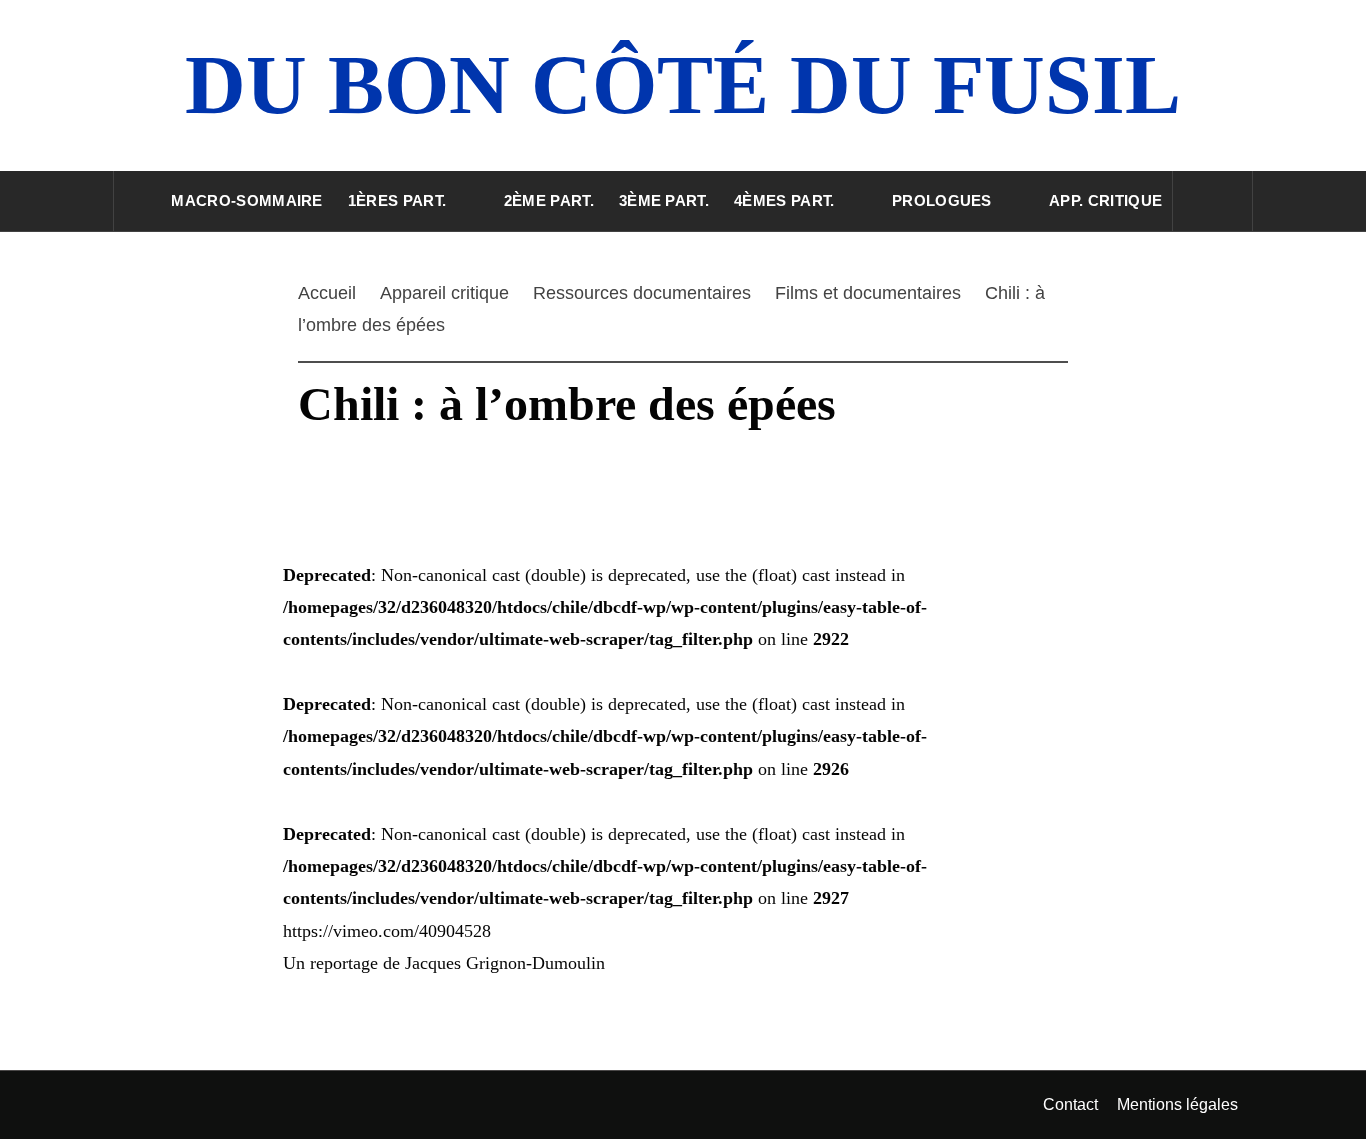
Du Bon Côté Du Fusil (683, 84)
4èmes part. (784, 200)
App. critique (1105, 200)
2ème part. (549, 200)
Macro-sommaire (246, 200)
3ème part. (664, 200)
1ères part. (397, 200)
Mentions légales (1177, 1104)
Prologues (942, 200)
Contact (1070, 1104)
